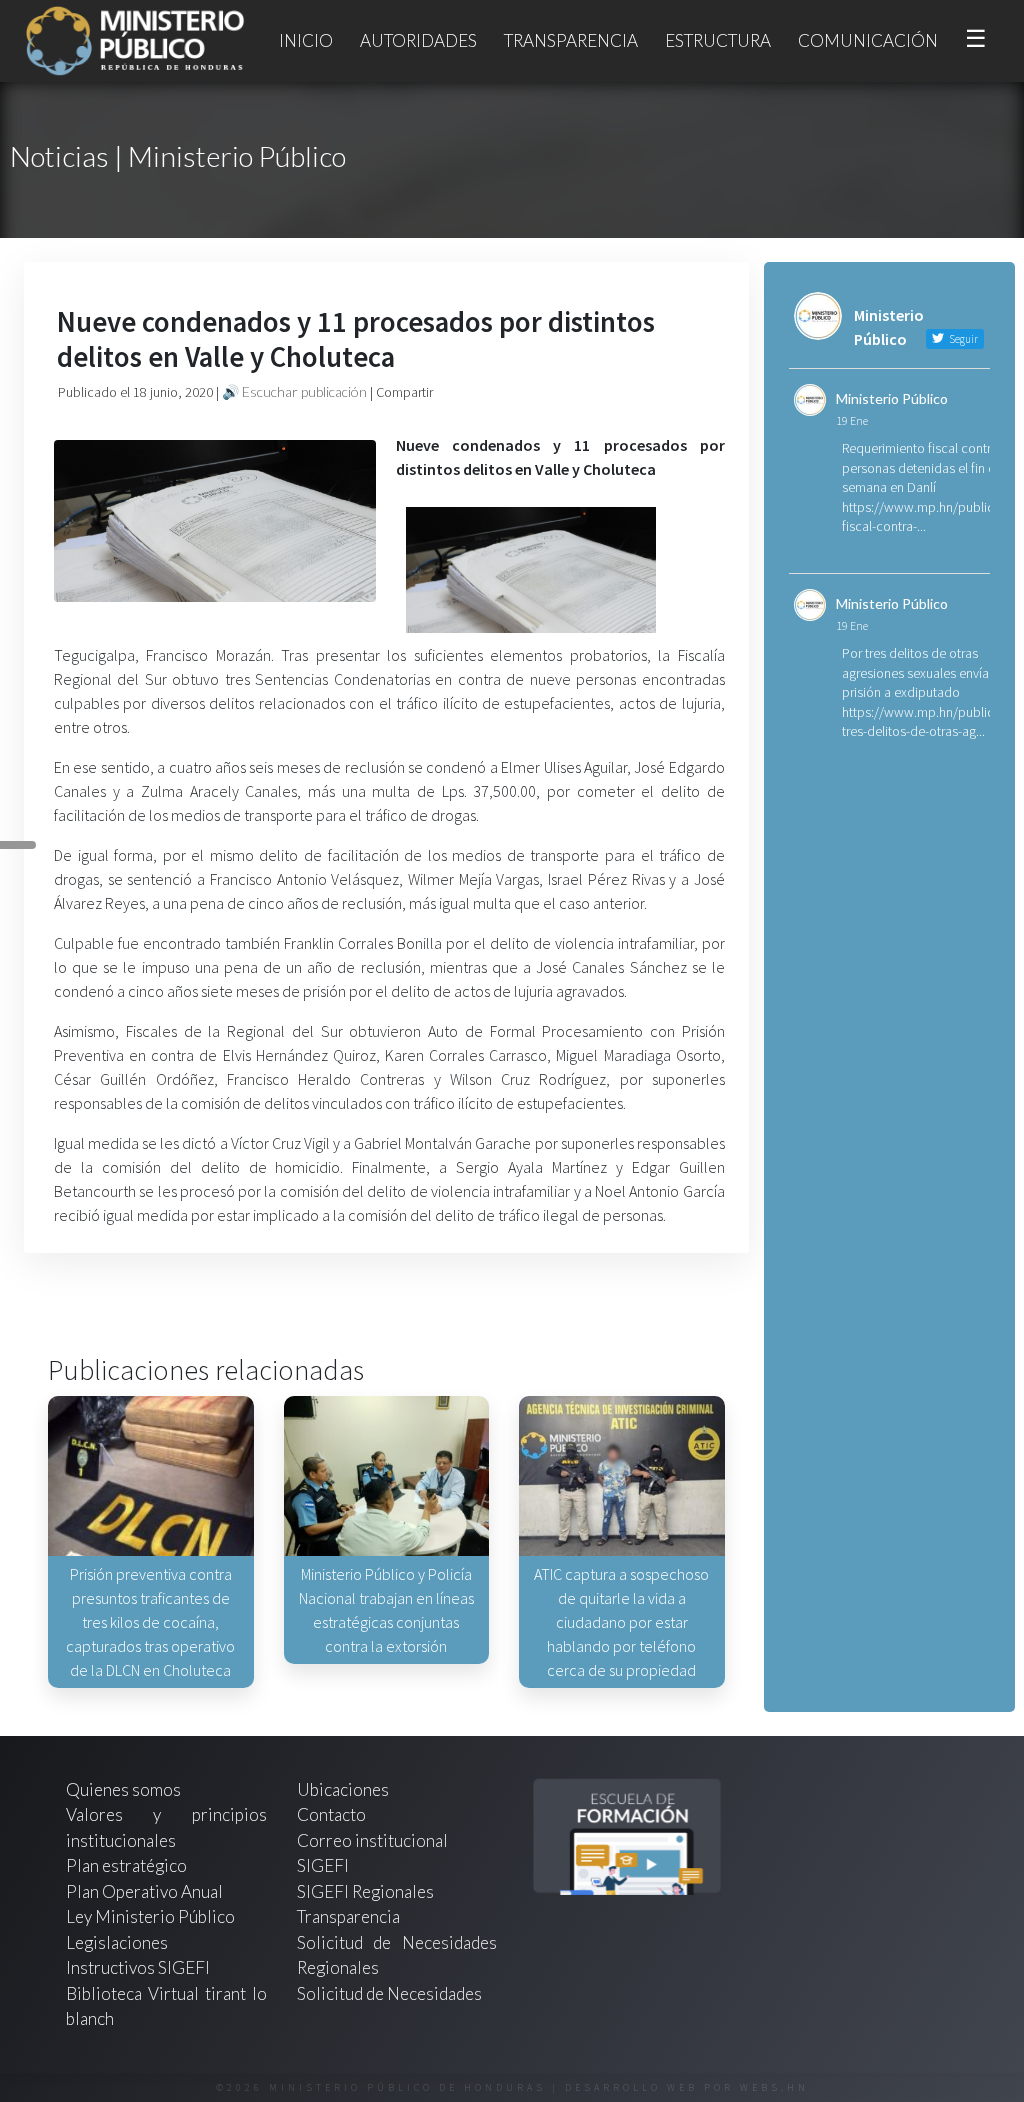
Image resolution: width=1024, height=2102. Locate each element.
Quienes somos (123, 1789)
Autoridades (418, 40)
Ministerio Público (892, 398)
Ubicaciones (343, 1789)
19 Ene (852, 420)
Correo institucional (372, 1840)
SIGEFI (323, 1865)
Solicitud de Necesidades (389, 1993)
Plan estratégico (128, 1865)
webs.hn (774, 2087)
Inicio (306, 40)
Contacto (331, 1814)
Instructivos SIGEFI (138, 1967)
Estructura (718, 40)
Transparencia (571, 40)
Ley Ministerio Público (150, 1916)
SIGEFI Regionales (365, 1891)
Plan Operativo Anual (144, 1891)
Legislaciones (117, 1942)
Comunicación (868, 40)
